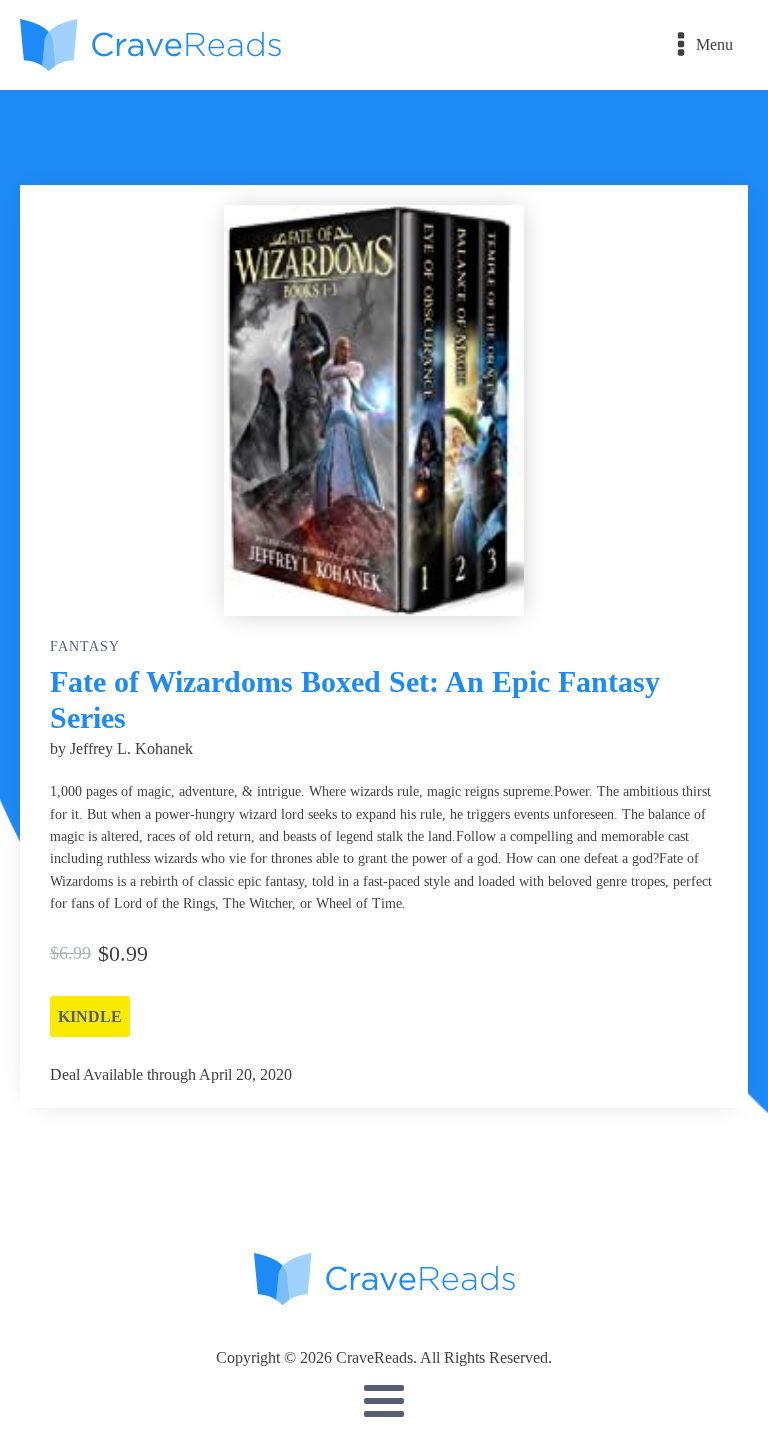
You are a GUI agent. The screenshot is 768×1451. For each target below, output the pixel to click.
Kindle (90, 1016)
